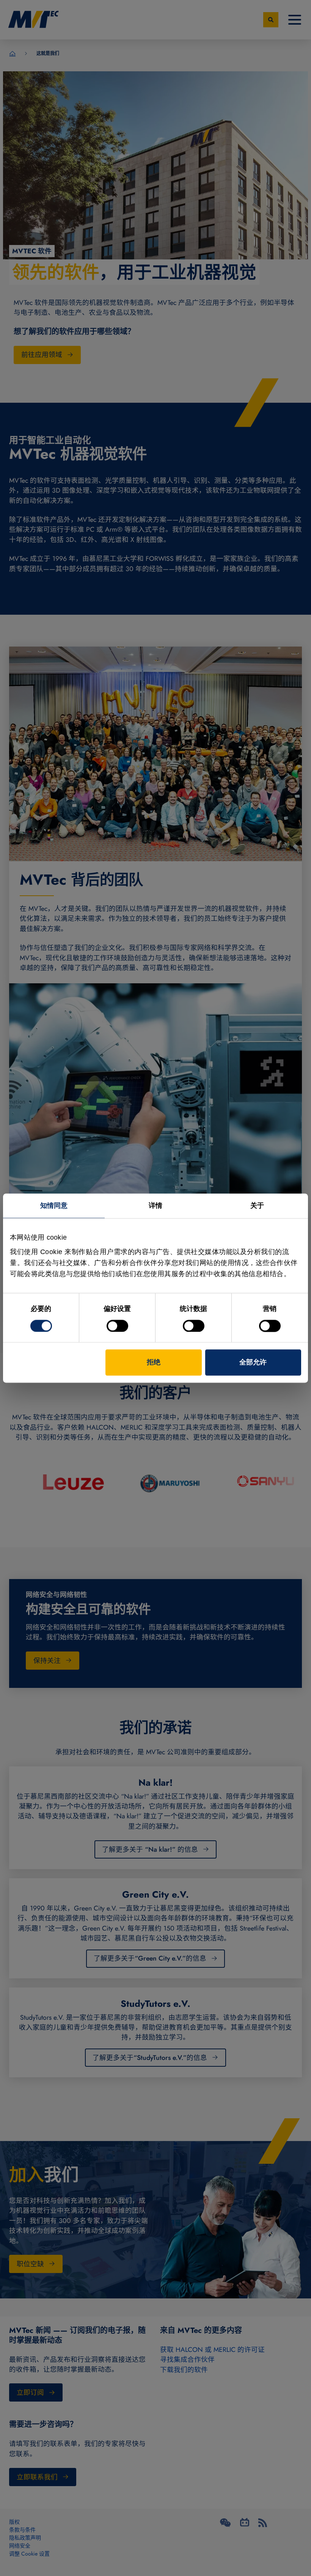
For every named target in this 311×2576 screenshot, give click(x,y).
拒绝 (154, 1362)
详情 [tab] (155, 1206)
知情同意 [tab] (54, 1206)
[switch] (117, 1326)
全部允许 (253, 1362)
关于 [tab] (257, 1206)
